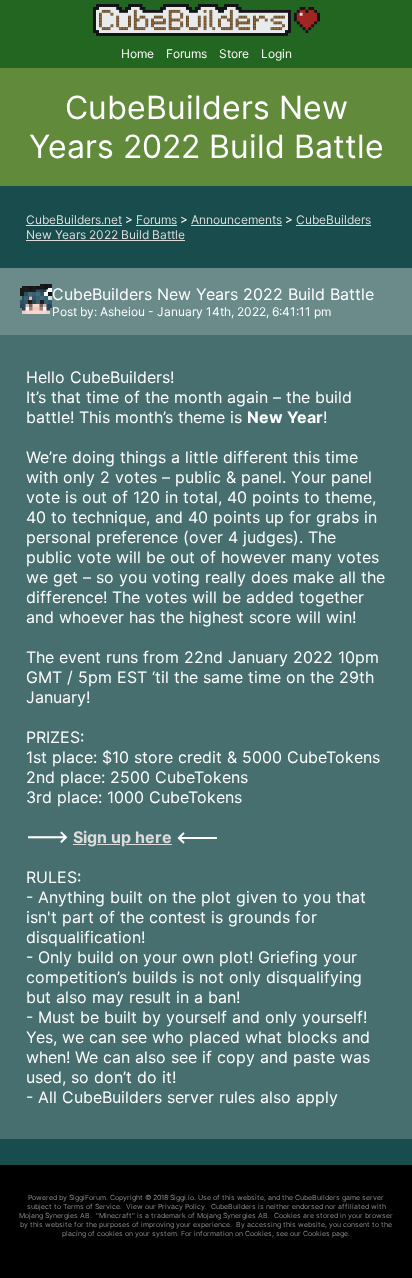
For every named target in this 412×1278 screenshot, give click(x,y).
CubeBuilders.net (74, 219)
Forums (186, 53)
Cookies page (325, 1233)
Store (234, 53)
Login (276, 53)
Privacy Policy (181, 1206)
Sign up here (122, 837)
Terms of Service (91, 1206)
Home (137, 53)
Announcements (236, 219)
